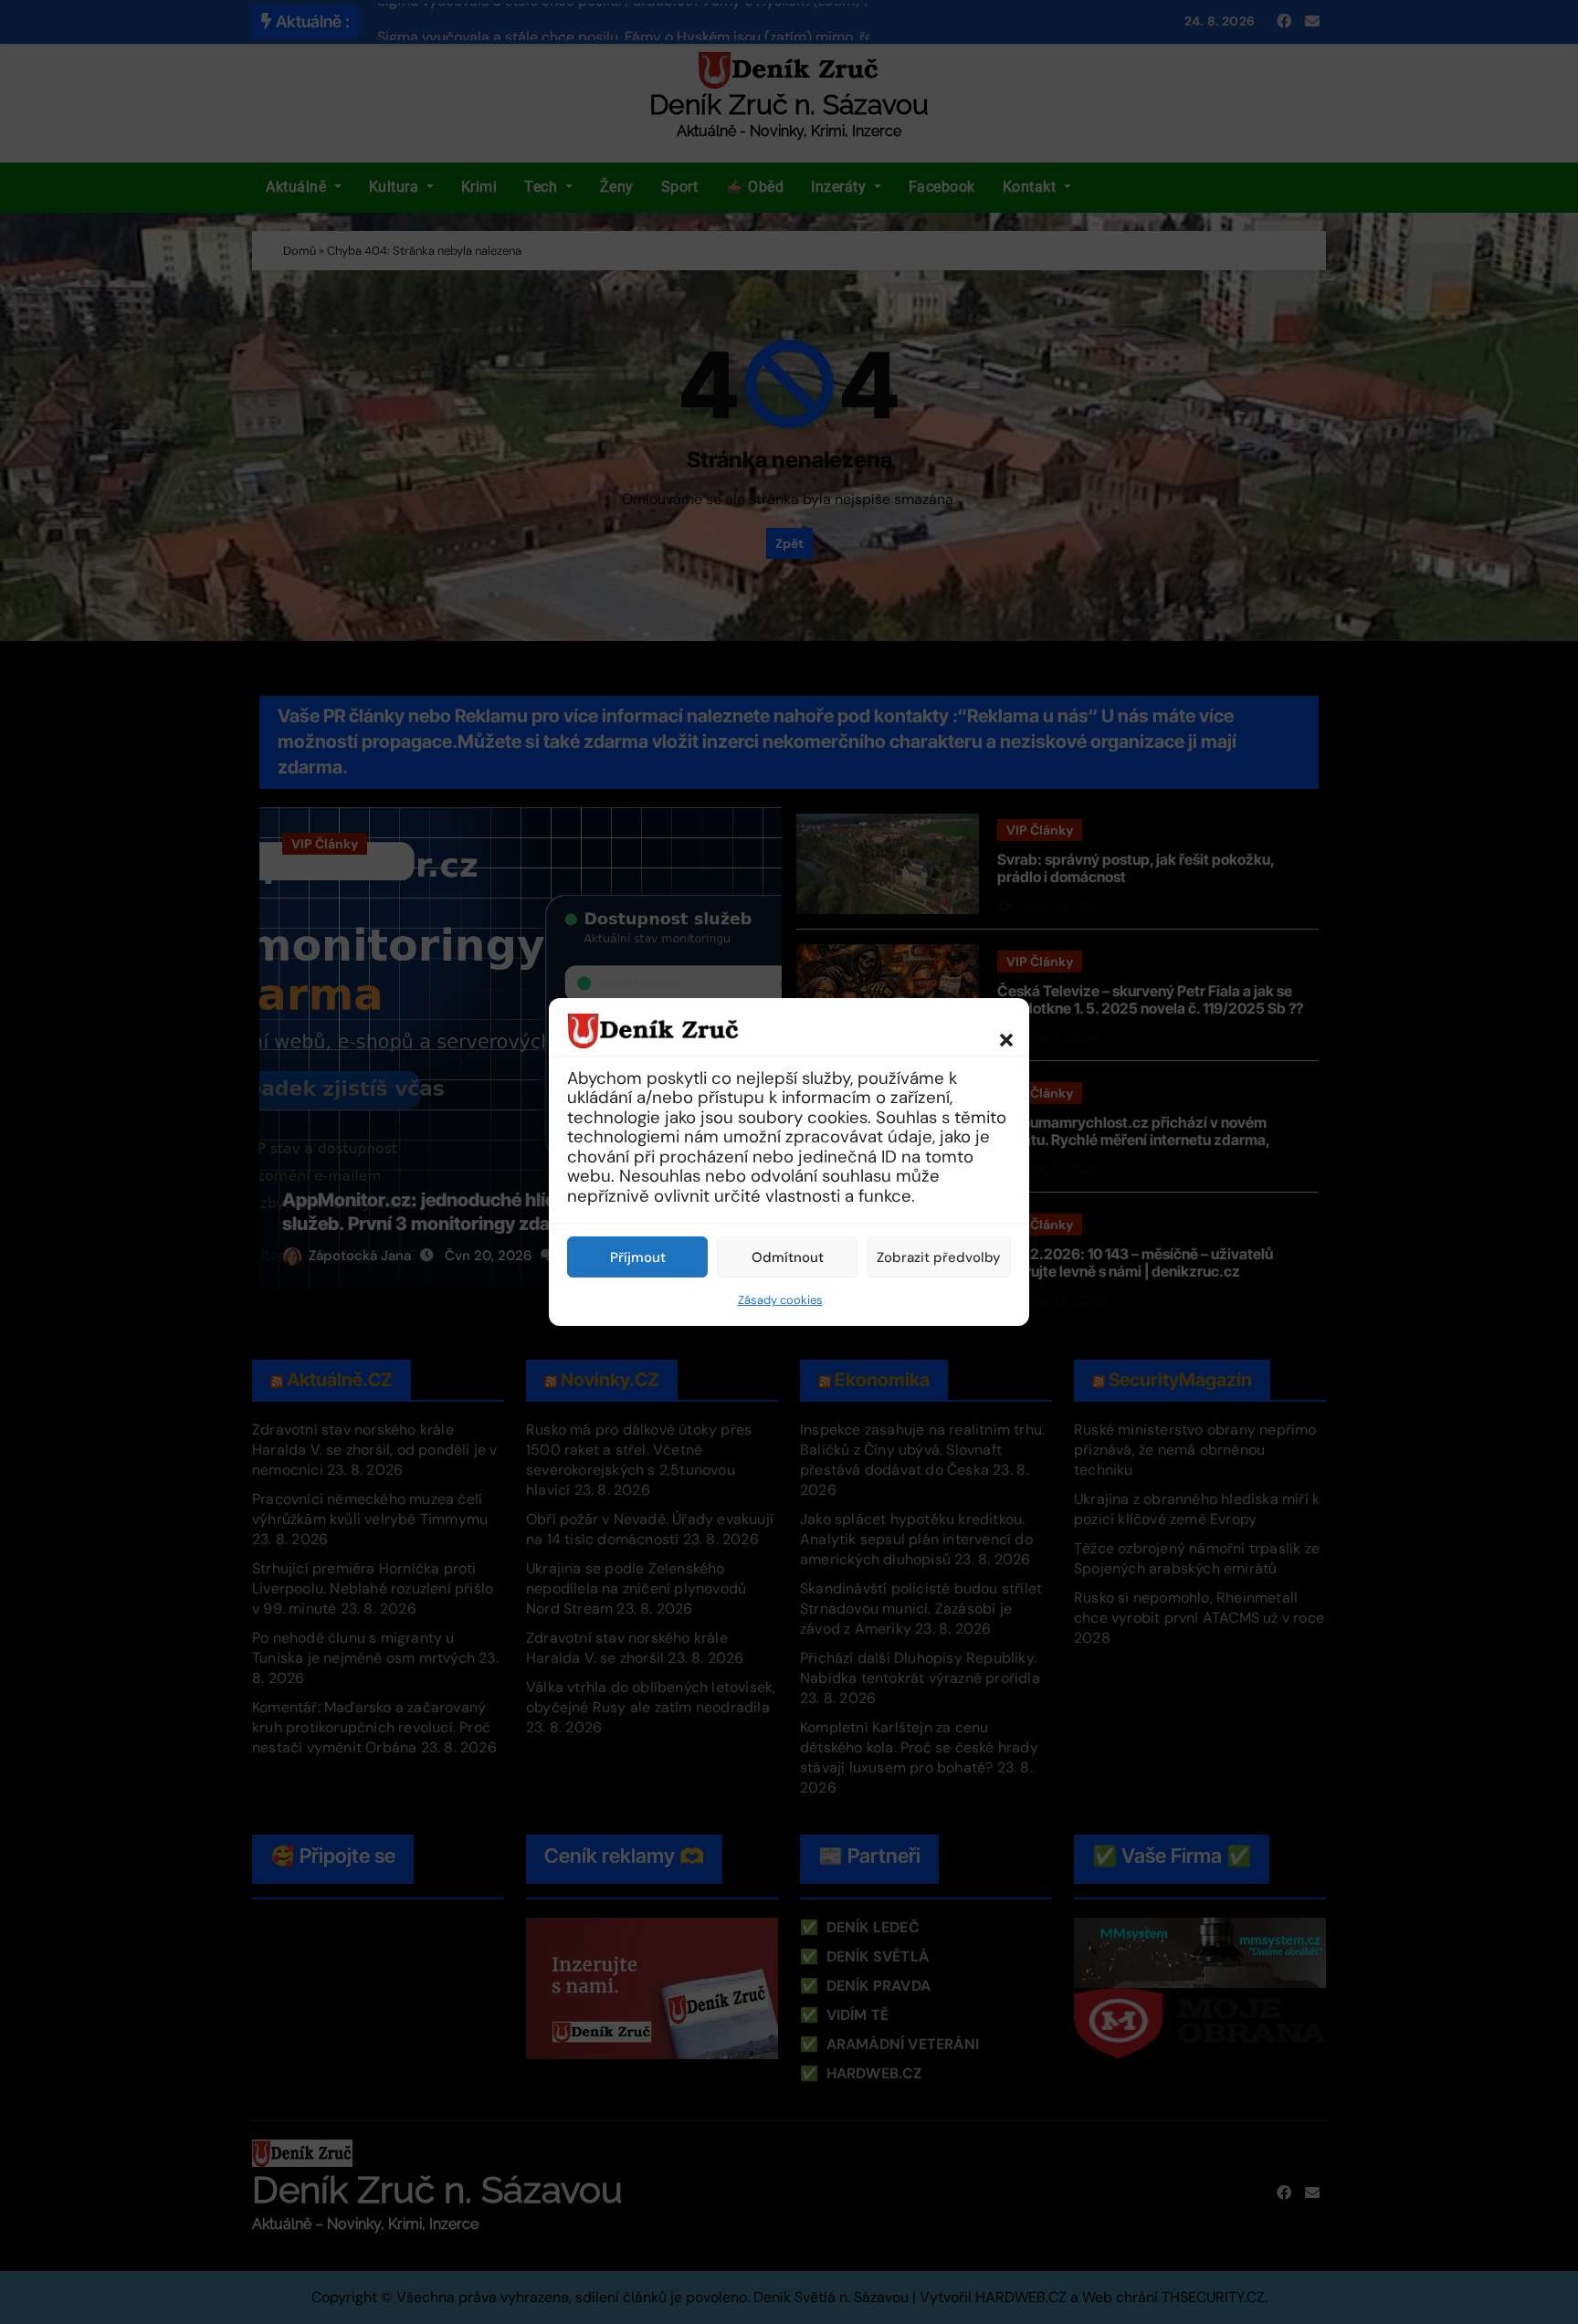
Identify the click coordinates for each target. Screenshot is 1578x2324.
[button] (997, 1030)
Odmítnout (788, 1257)
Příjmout (638, 1257)
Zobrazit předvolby (939, 1257)
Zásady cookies (780, 1300)
